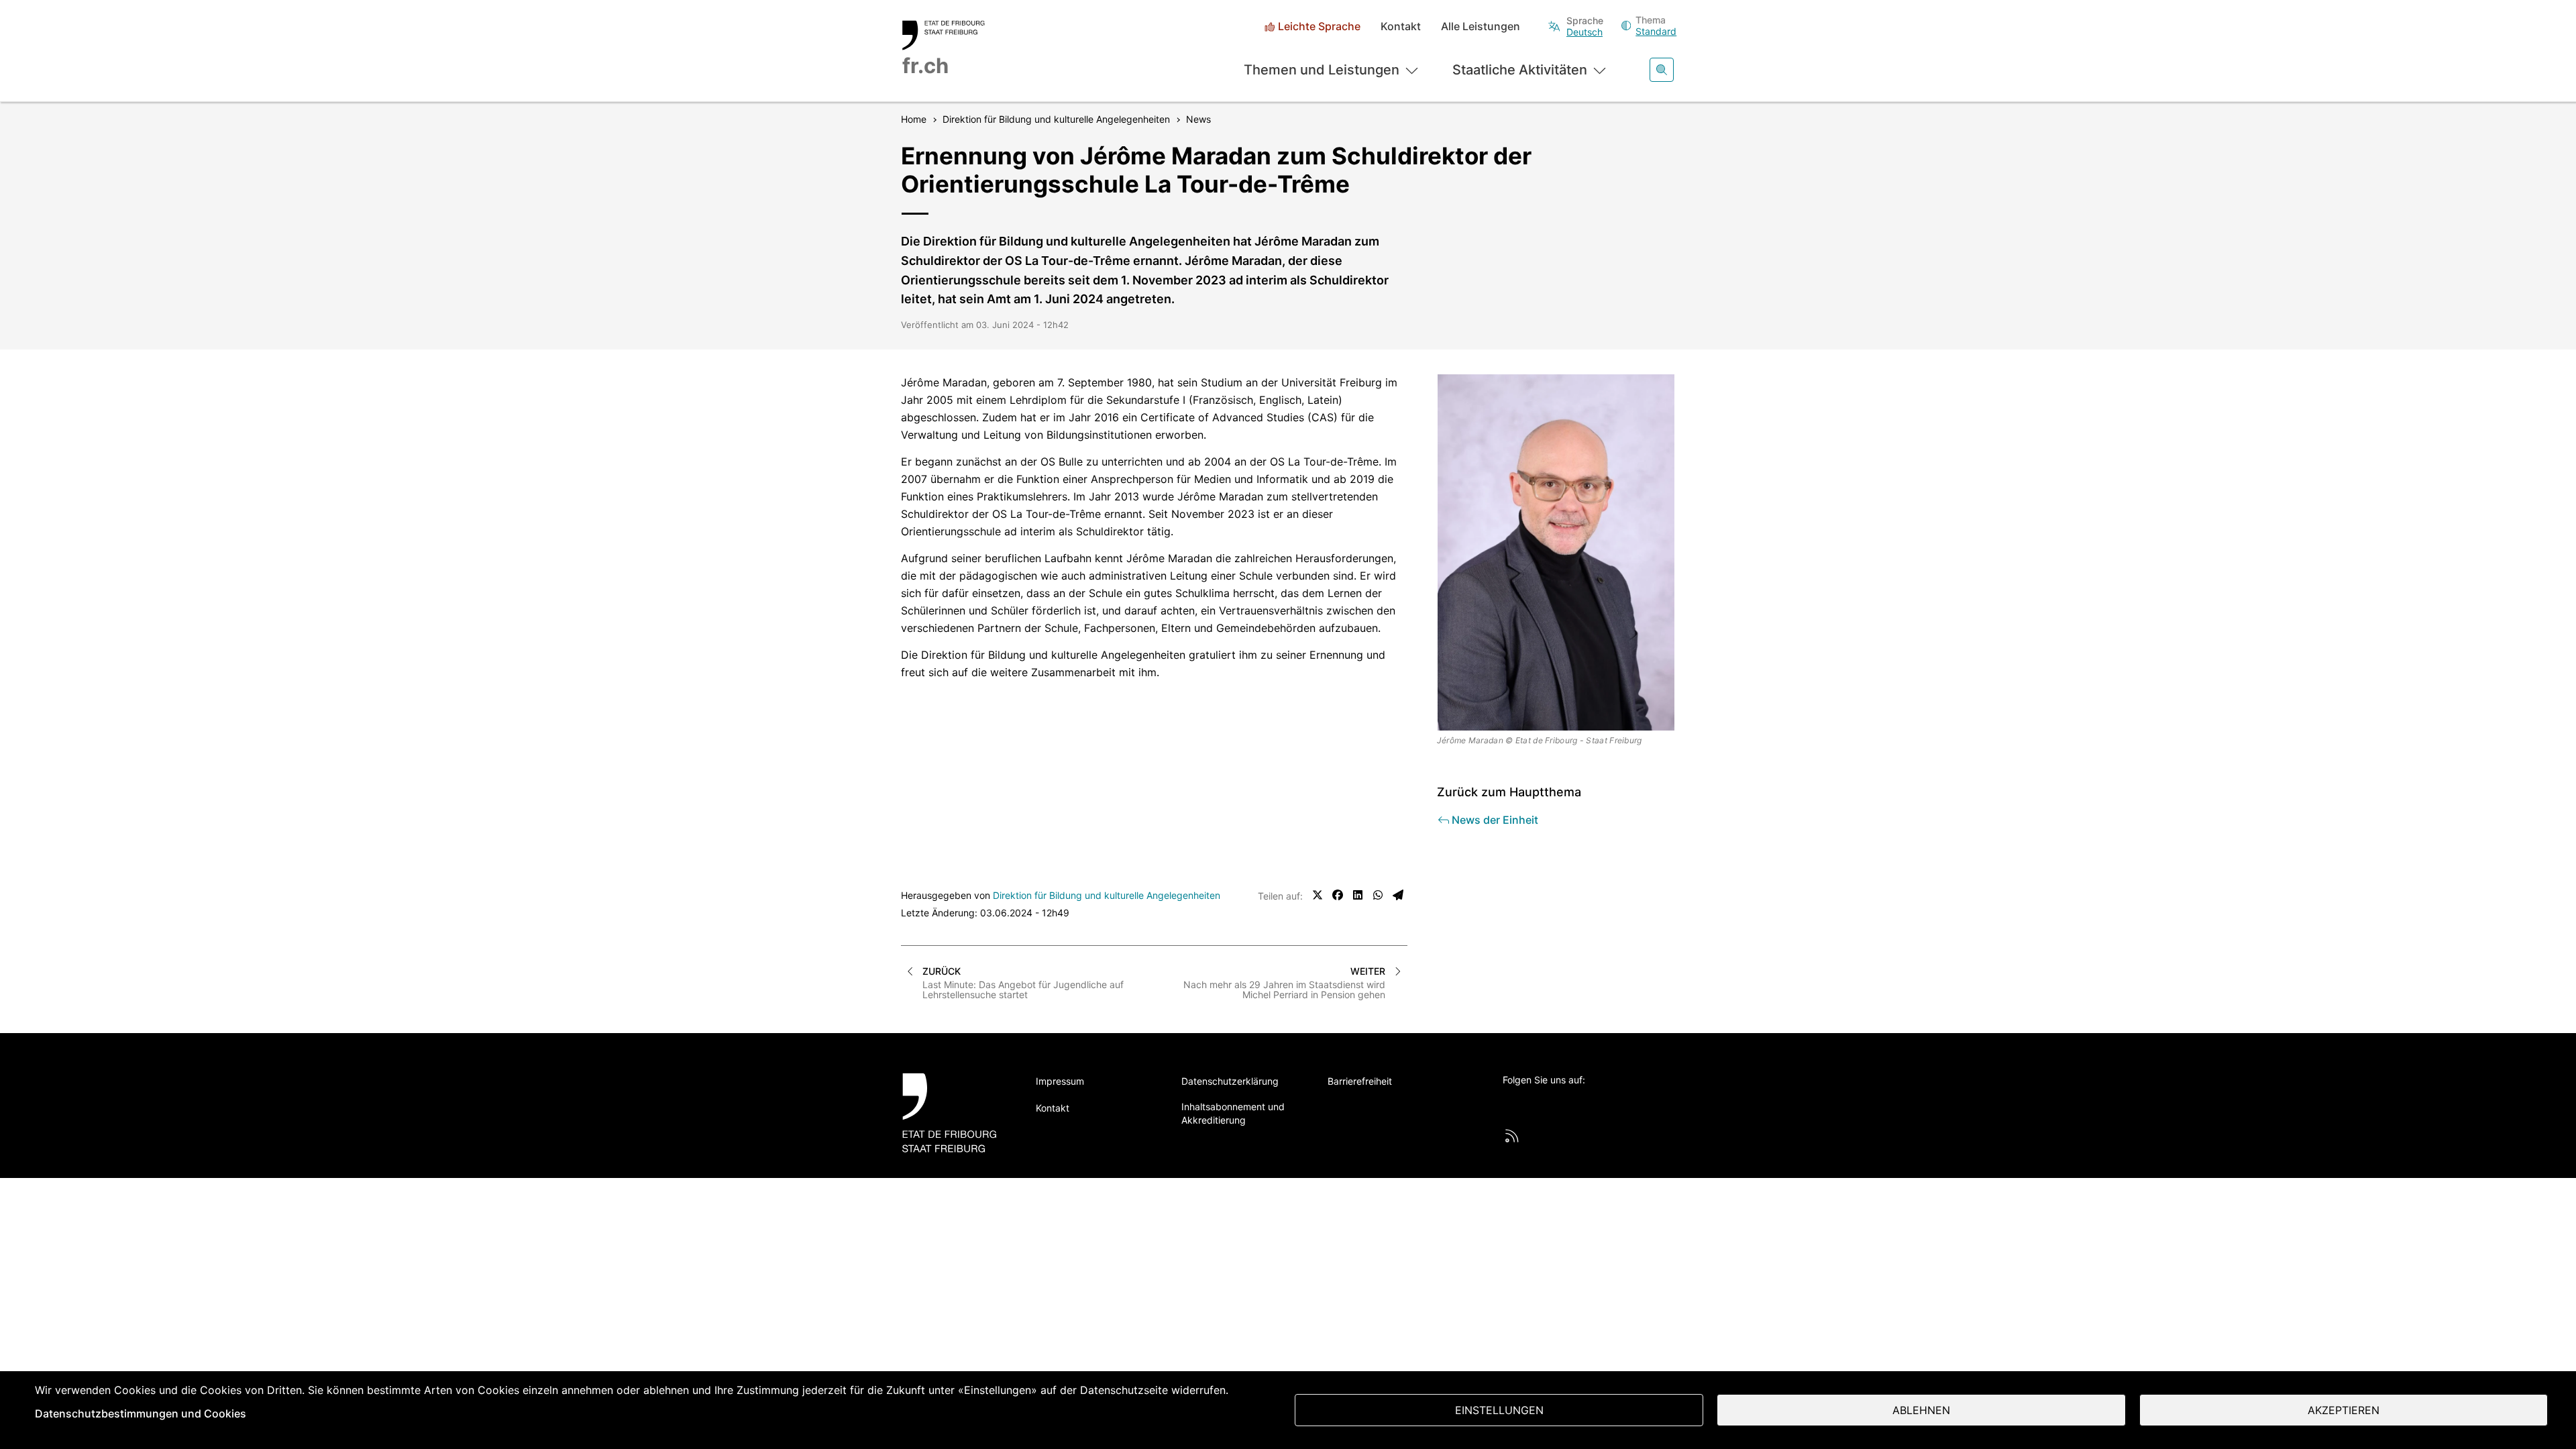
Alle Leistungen (1481, 26)
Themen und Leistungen (1322, 70)
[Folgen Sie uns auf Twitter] (1510, 1102)
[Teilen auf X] (1318, 895)
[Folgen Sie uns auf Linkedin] (1584, 1102)
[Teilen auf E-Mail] (1398, 895)
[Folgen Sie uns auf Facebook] (1547, 1102)
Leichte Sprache (1319, 26)
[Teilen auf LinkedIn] (1358, 895)
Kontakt (1401, 26)
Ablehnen (1921, 1410)
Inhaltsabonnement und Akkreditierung (1233, 1113)
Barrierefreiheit (1360, 1081)
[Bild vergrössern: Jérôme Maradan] (1556, 552)
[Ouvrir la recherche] (1662, 70)
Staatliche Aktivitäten (1520, 70)
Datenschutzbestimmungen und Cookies (141, 1413)
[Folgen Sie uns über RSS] (1512, 1136)
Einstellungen (1499, 1410)
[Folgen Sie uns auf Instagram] (1621, 1102)
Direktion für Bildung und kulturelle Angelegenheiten (1107, 895)
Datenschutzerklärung (1230, 1081)
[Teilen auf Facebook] (1338, 895)
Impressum (1060, 1081)
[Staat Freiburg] (954, 1113)
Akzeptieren (2344, 1410)
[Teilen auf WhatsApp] (1378, 895)
